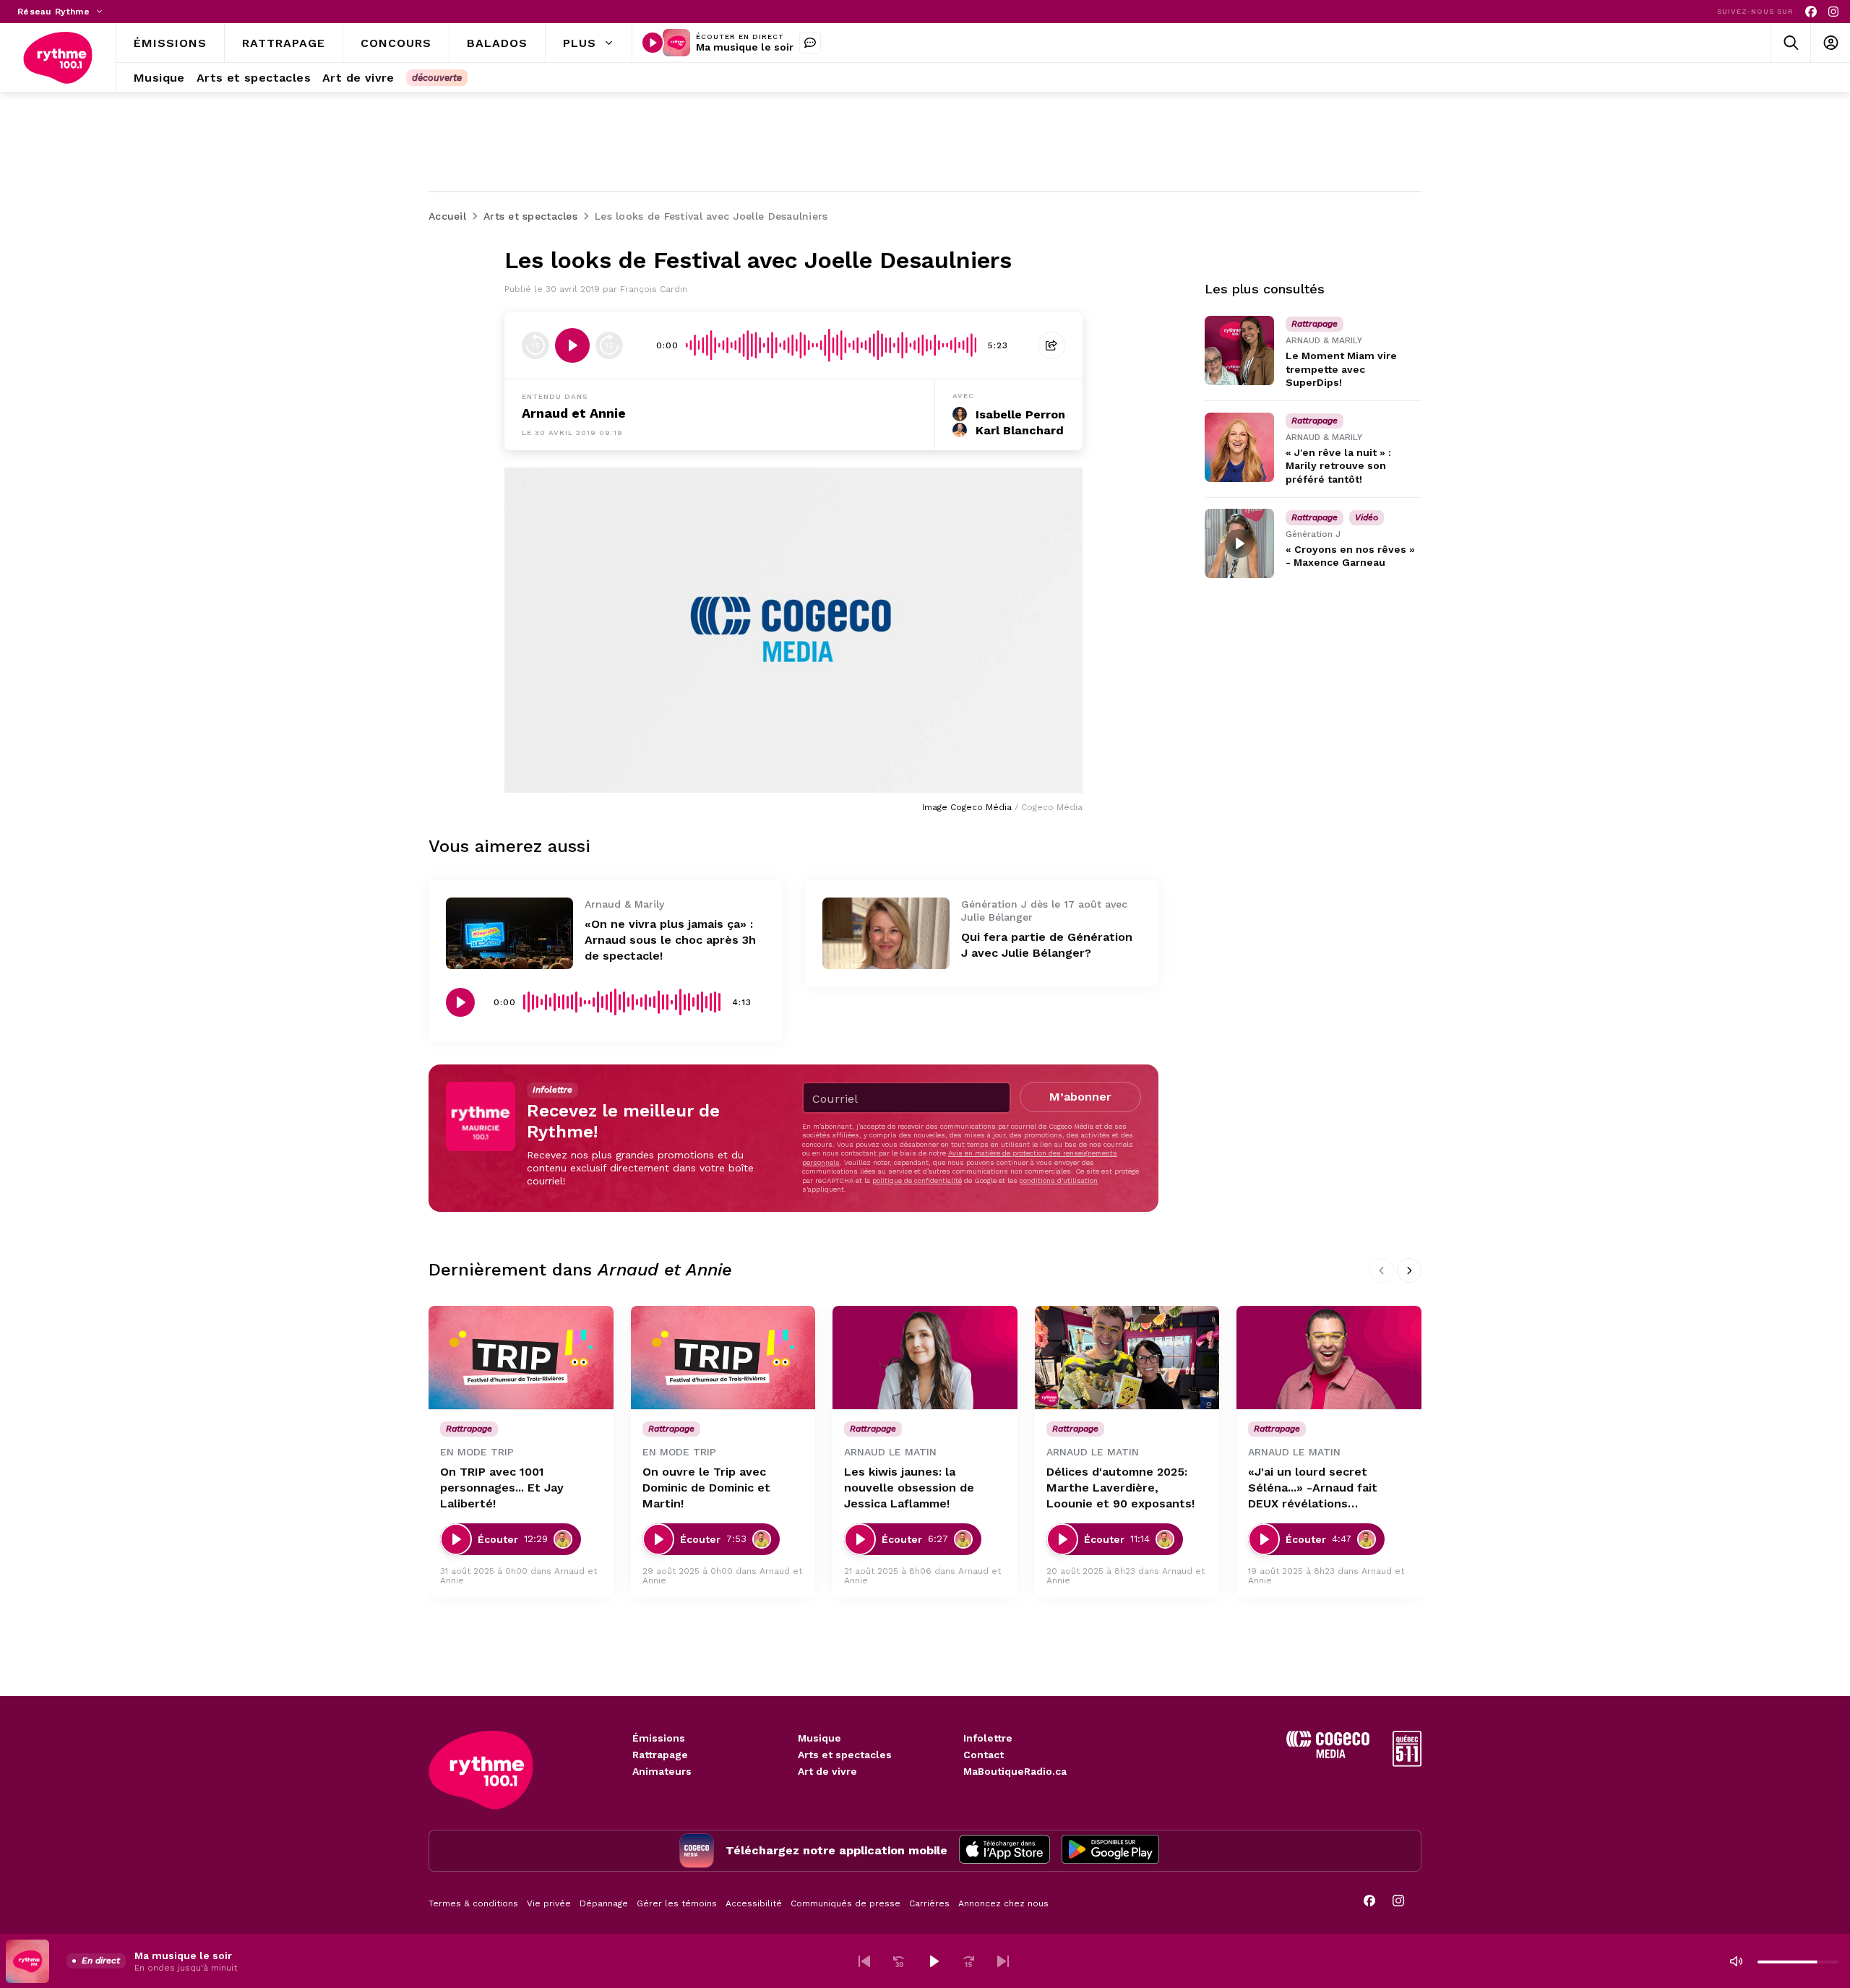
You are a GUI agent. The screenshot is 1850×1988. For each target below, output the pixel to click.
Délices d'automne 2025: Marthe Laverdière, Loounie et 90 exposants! (1120, 1488)
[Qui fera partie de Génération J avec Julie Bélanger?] (886, 933)
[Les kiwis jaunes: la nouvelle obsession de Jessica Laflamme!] (925, 1358)
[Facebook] (1811, 12)
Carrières (929, 1903)
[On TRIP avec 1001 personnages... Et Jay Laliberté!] (521, 1358)
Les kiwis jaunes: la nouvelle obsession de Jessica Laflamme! (909, 1488)
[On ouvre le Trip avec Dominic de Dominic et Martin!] (723, 1358)
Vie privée (549, 1903)
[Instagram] (1833, 12)
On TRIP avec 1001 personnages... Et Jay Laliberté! (502, 1488)
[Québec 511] (1407, 1763)
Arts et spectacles (845, 1755)
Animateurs (662, 1771)
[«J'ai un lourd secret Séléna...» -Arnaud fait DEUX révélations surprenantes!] (1329, 1358)
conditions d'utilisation (1059, 1180)
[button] (864, 1961)
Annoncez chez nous (1003, 1903)
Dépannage (604, 1903)
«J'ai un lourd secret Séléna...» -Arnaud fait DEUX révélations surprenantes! (1313, 1488)
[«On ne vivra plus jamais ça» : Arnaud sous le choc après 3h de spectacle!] (509, 933)
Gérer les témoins (677, 1903)
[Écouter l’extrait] (572, 345)
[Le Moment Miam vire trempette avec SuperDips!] (1239, 350)
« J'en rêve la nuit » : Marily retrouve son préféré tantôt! (1338, 465)
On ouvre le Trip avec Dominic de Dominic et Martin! (706, 1488)
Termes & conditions (473, 1903)
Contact (984, 1755)
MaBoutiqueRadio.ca (1015, 1771)
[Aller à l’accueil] (58, 58)
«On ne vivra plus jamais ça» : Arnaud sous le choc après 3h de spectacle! (670, 940)
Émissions (659, 1738)
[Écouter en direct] (653, 43)
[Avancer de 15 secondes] (609, 345)
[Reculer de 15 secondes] (535, 345)
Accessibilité (754, 1903)
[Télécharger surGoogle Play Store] (1110, 1851)
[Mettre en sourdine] (1736, 1961)
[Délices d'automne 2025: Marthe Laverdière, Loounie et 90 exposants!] (1127, 1358)
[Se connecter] (1830, 43)
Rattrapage (660, 1755)
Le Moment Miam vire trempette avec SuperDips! (1341, 369)
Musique (819, 1738)
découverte (437, 78)
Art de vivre (827, 1771)
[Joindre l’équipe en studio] (810, 43)
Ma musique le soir (745, 47)
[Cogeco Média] (1328, 1754)
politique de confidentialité (917, 1180)
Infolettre (988, 1738)
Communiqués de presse (846, 1903)
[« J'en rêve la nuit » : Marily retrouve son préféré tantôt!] (1239, 447)
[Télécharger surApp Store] (1004, 1851)
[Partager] (1051, 345)
